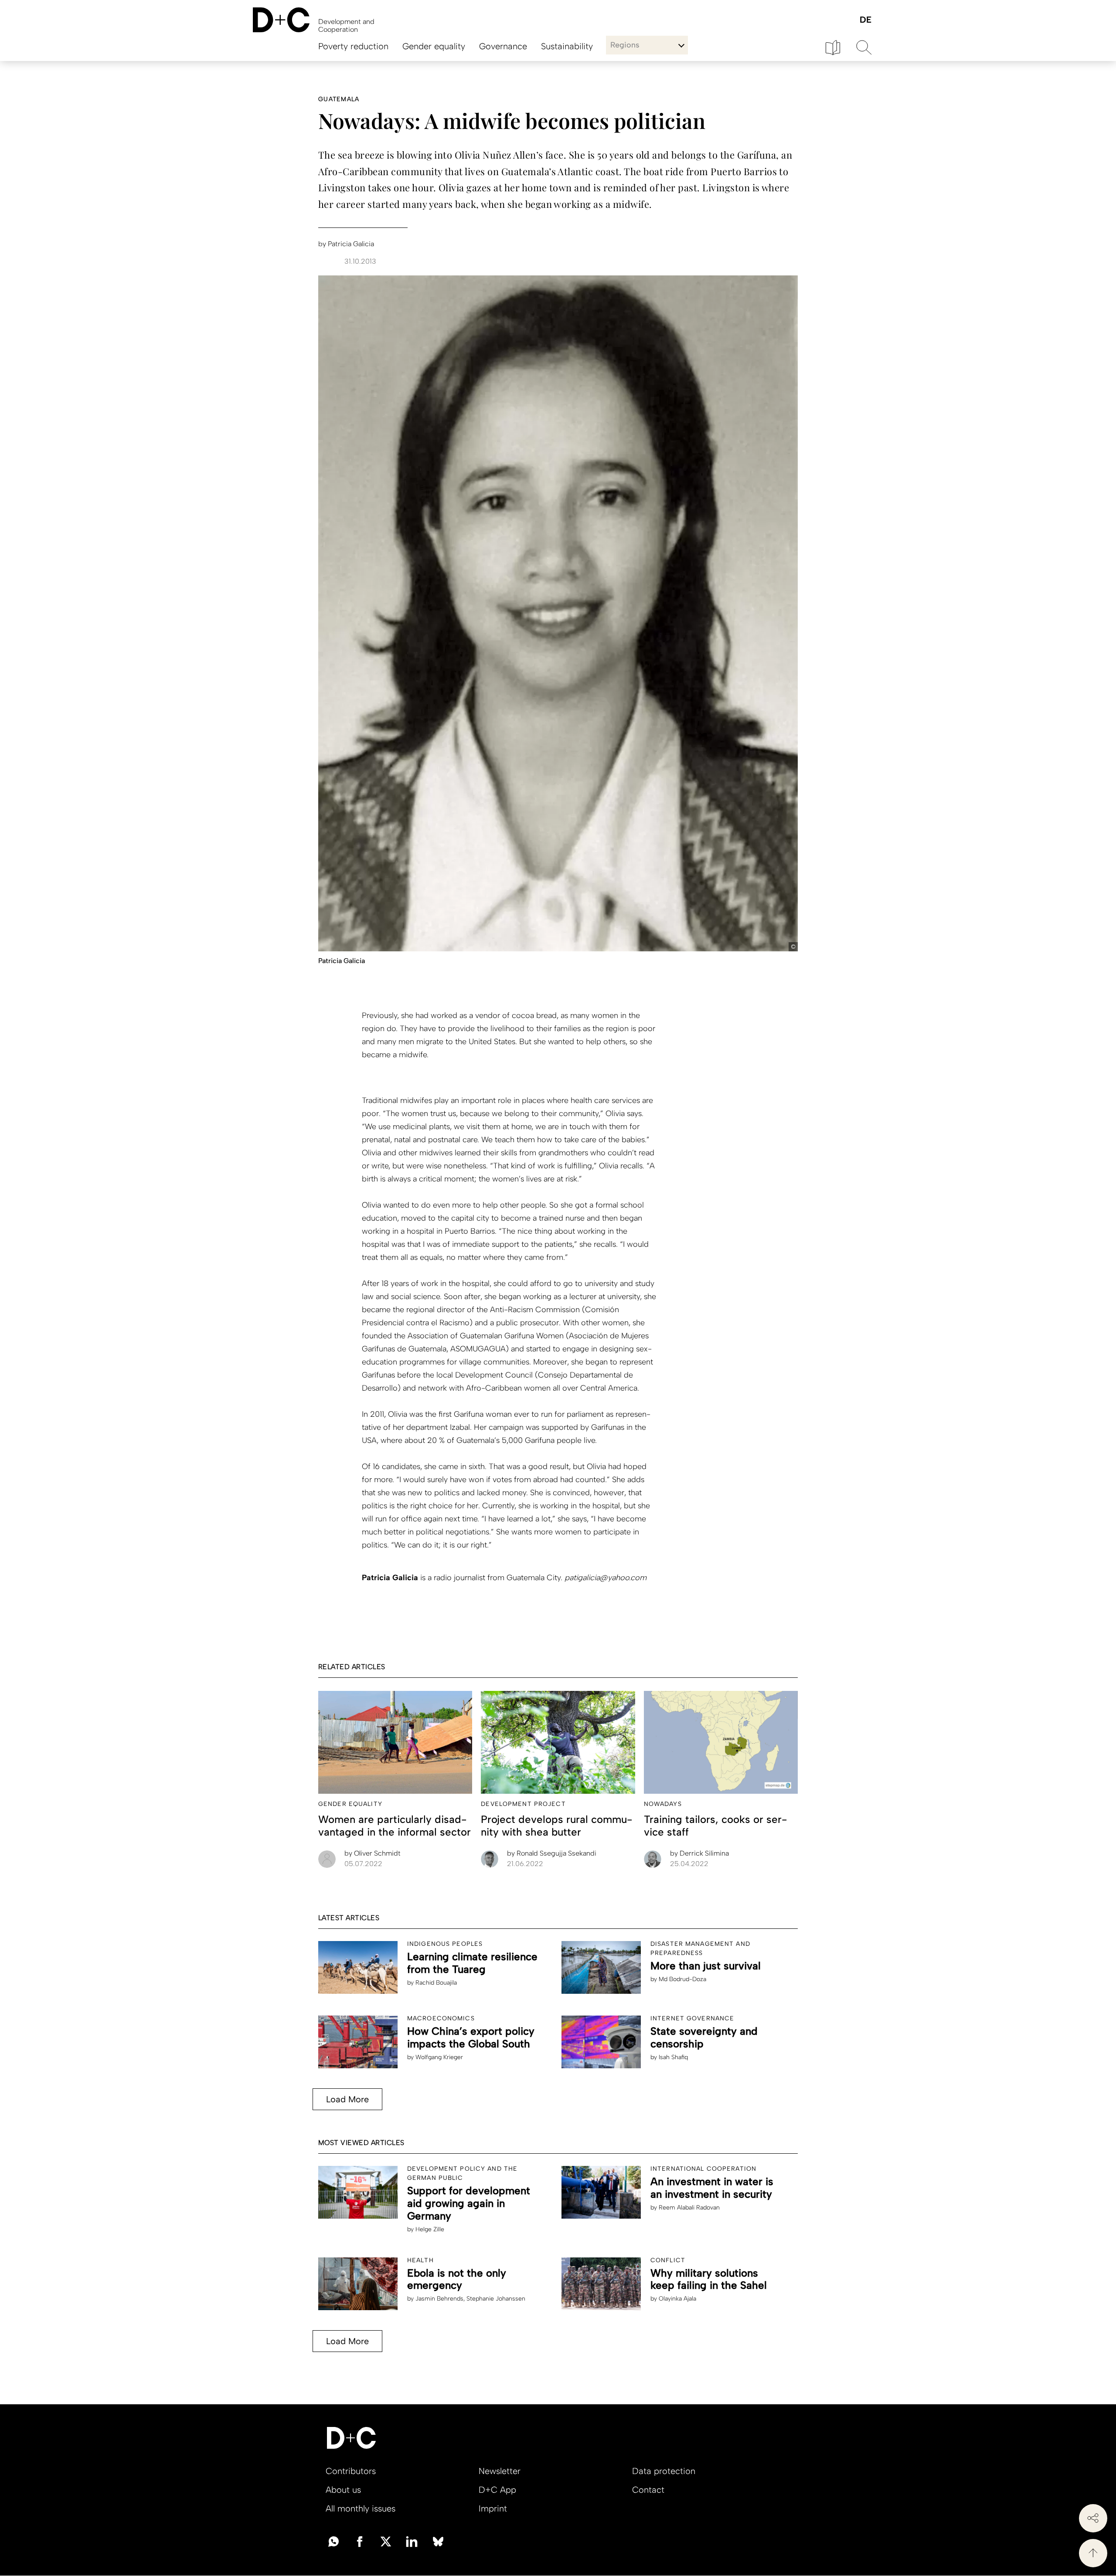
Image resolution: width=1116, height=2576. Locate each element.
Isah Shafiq (673, 2057)
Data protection (664, 2471)
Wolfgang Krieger (439, 2057)
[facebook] (360, 2541)
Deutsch (865, 20)
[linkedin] (412, 2541)
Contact (648, 2490)
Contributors (351, 2471)
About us (343, 2490)
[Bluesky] (438, 2541)
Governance (503, 46)
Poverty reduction (353, 46)
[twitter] (386, 2541)
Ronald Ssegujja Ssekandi (552, 1853)
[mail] (333, 2541)
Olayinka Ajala (677, 2299)
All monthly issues (361, 2508)
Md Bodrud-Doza (682, 1979)
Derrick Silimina (699, 1853)
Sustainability (567, 46)
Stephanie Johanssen (496, 2299)
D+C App (497, 2490)
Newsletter (500, 2471)
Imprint (493, 2508)
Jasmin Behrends (439, 2299)
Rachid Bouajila (436, 1983)
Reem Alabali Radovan (689, 2208)
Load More (347, 2099)
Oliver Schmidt (373, 1853)
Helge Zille (430, 2229)
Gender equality (434, 46)
